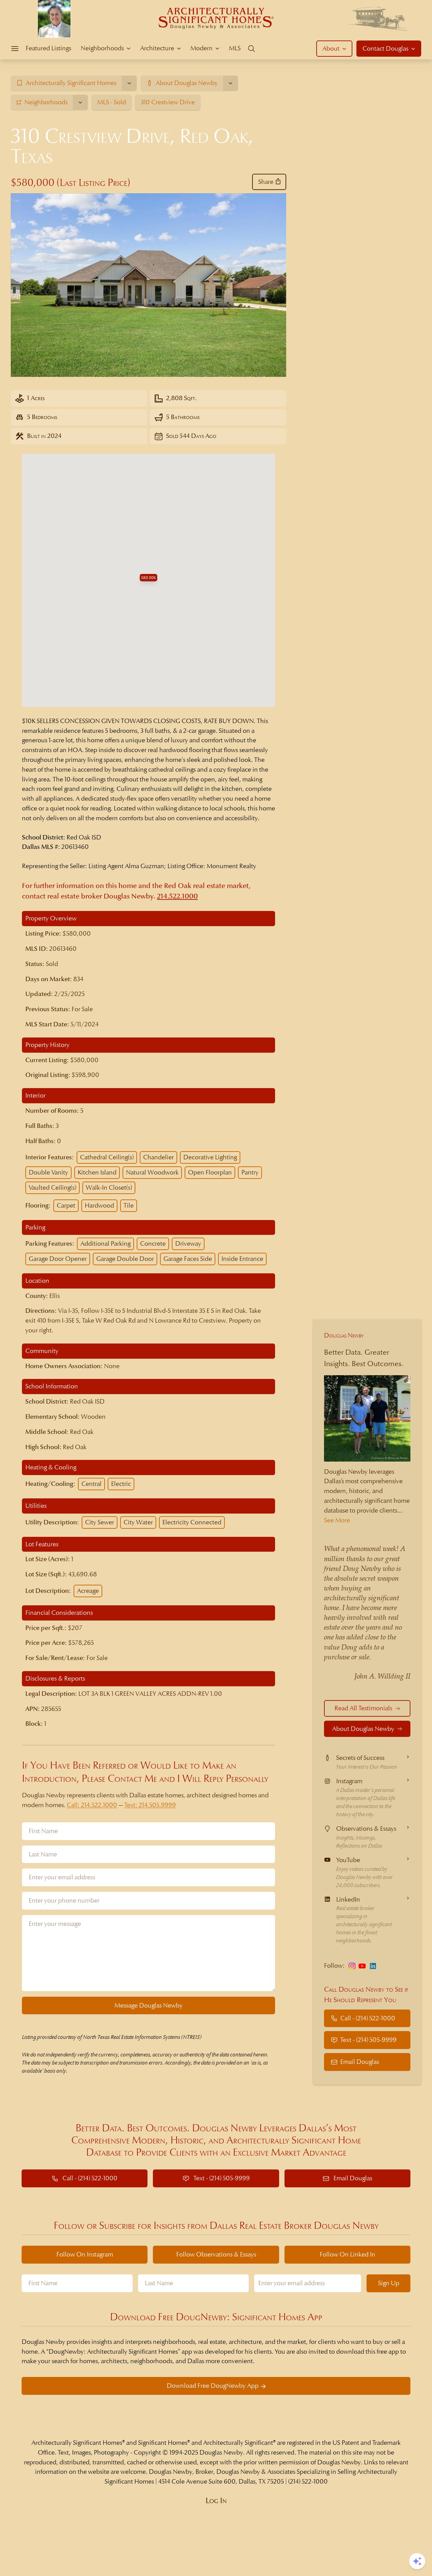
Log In (216, 2501)
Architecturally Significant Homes (77, 2443)
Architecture (157, 48)
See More (337, 1520)
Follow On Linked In (347, 2254)
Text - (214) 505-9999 (368, 2040)
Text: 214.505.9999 (150, 1805)
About (331, 48)
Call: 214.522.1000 (92, 1805)
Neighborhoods (102, 48)
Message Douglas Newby (148, 2005)
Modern (201, 48)
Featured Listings (48, 48)
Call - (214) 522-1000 (368, 2018)
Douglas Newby (344, 1335)
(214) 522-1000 (308, 2481)
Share (266, 182)
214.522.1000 (177, 896)
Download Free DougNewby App (213, 2386)
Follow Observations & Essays (216, 2254)
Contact (385, 48)
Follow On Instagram (85, 2254)
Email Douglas (360, 2062)
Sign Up (389, 2283)
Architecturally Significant (238, 2443)
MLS (235, 48)
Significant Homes (163, 2443)
